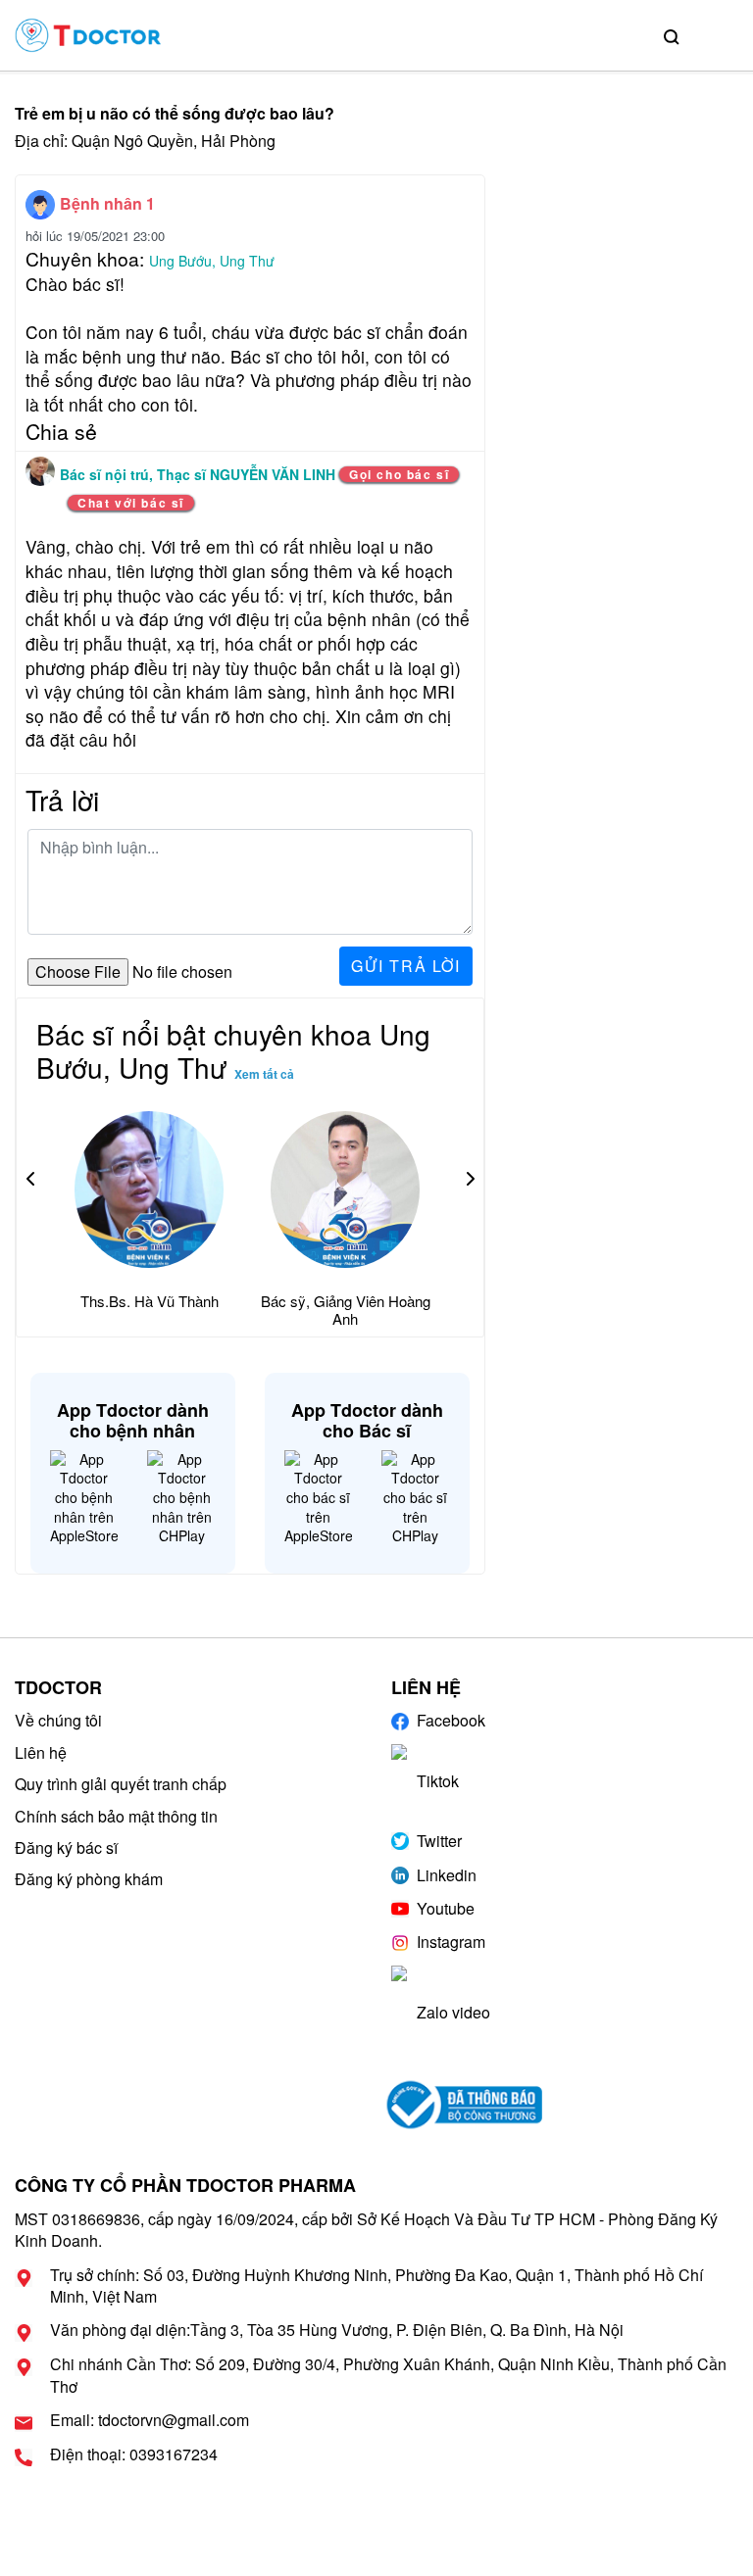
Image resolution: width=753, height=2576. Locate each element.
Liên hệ (41, 1752)
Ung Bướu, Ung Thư (212, 261)
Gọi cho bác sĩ (399, 474)
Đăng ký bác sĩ (66, 1847)
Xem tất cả (264, 1074)
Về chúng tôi (58, 1720)
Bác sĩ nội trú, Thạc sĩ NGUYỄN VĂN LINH (200, 474)
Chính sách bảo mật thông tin (116, 1816)
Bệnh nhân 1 (107, 203)
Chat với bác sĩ (131, 503)
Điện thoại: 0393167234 (134, 2454)
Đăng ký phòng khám (89, 1879)
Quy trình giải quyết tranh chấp (121, 1784)
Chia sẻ (61, 431)
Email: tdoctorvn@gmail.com (150, 2420)
